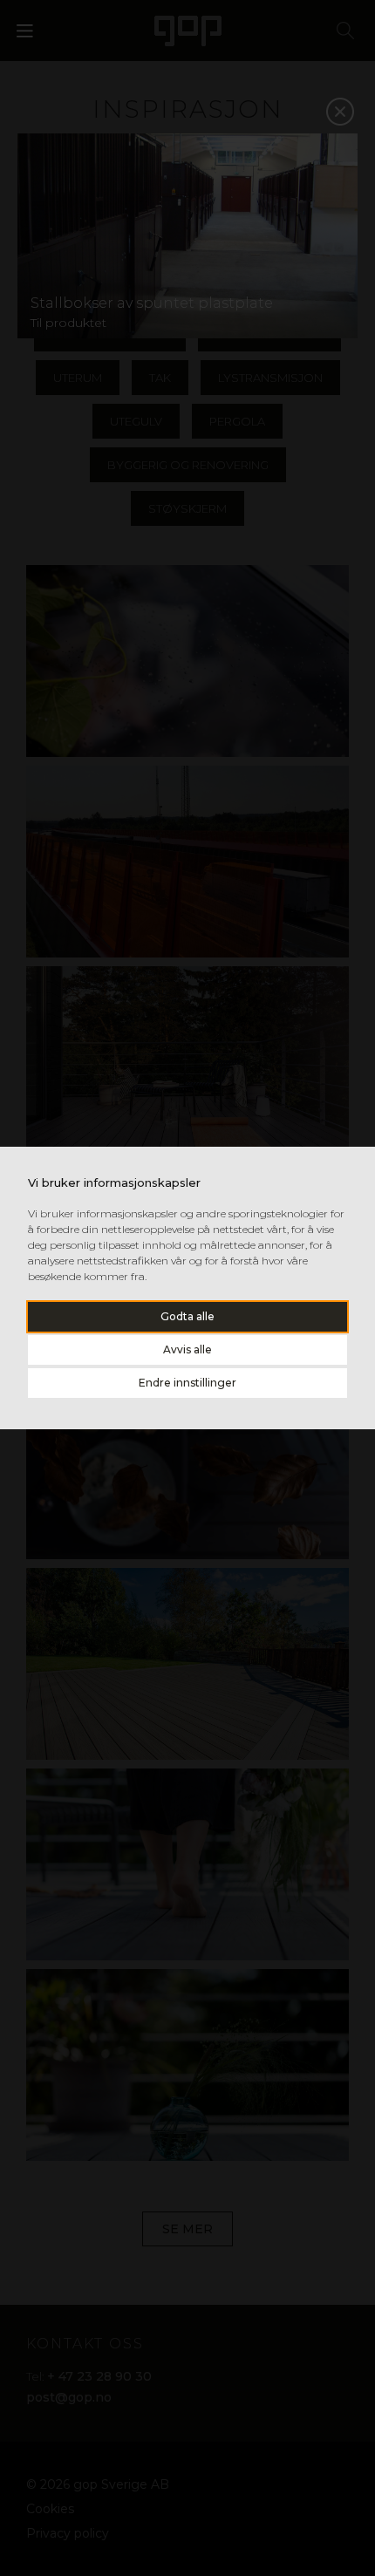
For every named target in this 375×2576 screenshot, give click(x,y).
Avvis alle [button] (187, 1349)
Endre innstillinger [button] (187, 1383)
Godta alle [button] (187, 1316)
